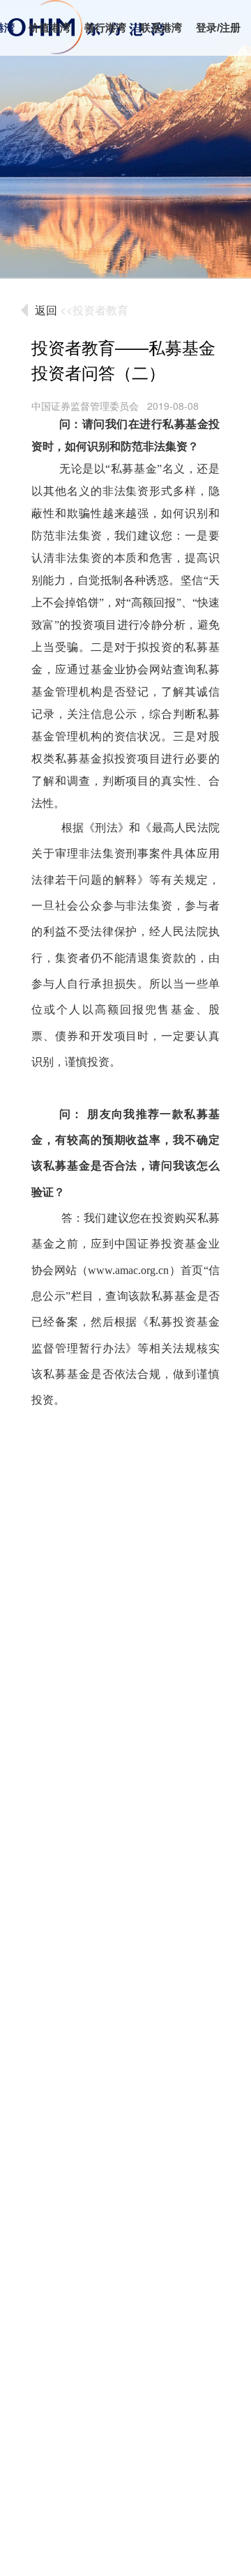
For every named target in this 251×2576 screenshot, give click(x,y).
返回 (46, 310)
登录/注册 (218, 28)
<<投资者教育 (94, 310)
